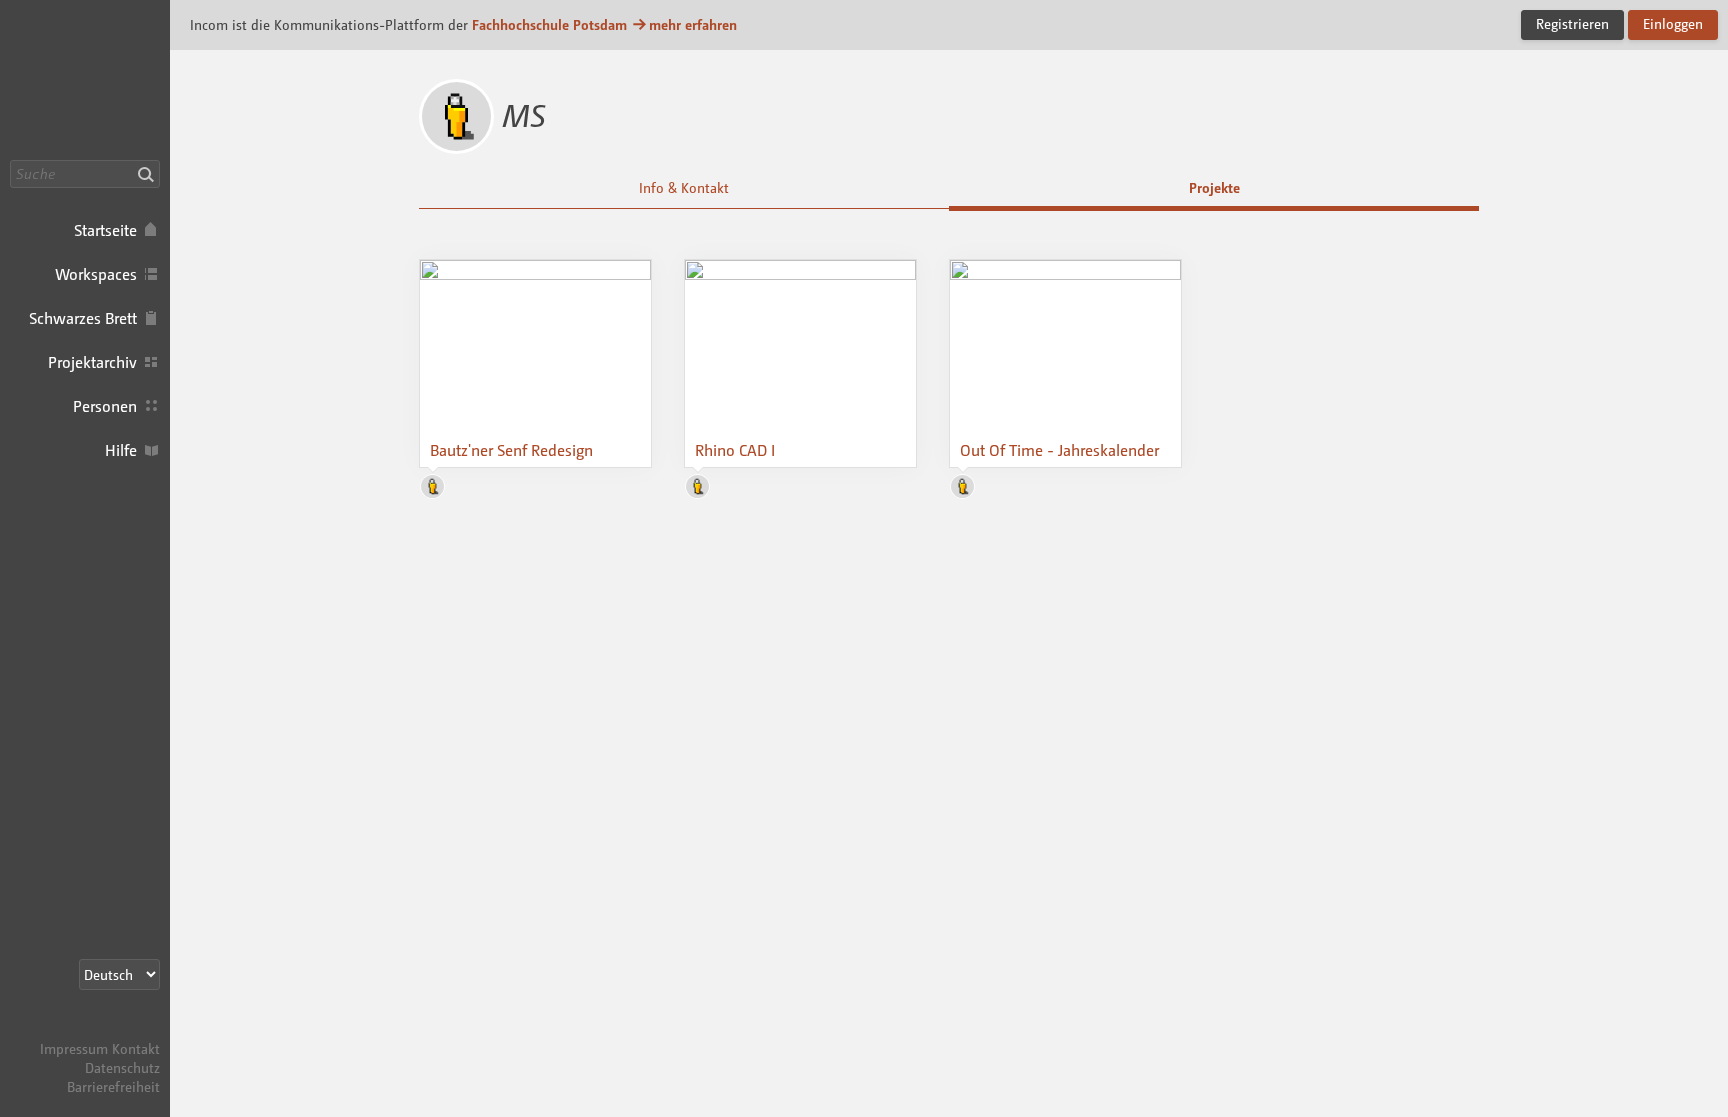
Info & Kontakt (684, 187)
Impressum (74, 1048)
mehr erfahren (693, 24)
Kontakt (136, 1048)
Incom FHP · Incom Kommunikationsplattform (85, 80)
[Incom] (125, 1029)
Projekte (1214, 187)
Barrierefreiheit (113, 1086)
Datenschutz (122, 1067)
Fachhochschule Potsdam (549, 24)
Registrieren (1572, 23)
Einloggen (1673, 23)
